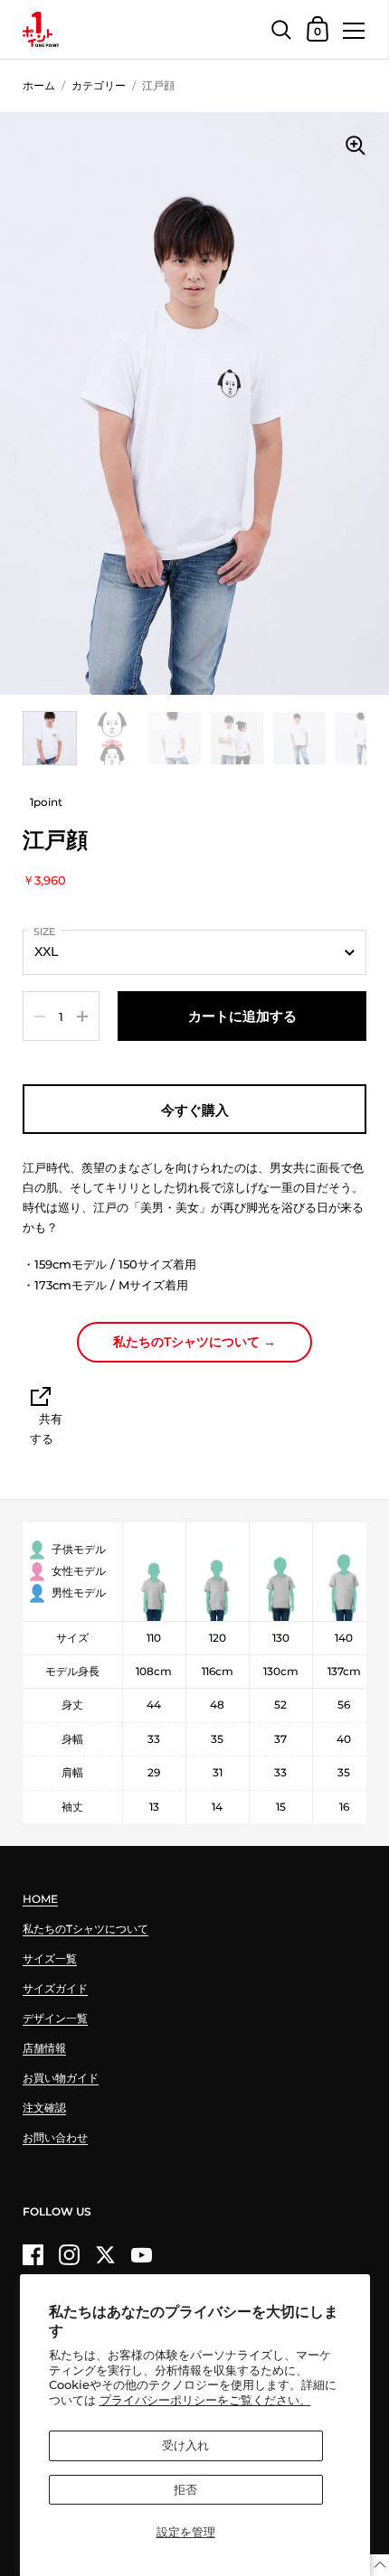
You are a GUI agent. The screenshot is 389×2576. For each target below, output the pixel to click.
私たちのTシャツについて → (194, 1342)
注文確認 (44, 2108)
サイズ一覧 (50, 1958)
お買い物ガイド (61, 2078)
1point (46, 802)
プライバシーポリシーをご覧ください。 (205, 2400)
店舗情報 (44, 2048)
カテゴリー (99, 85)
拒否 (185, 2489)
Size (44, 932)
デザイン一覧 (55, 2018)
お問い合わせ (55, 2137)
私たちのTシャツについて (85, 1929)
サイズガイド (55, 1988)
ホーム (39, 85)
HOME (40, 1899)
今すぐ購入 (195, 1110)
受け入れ (185, 2445)
